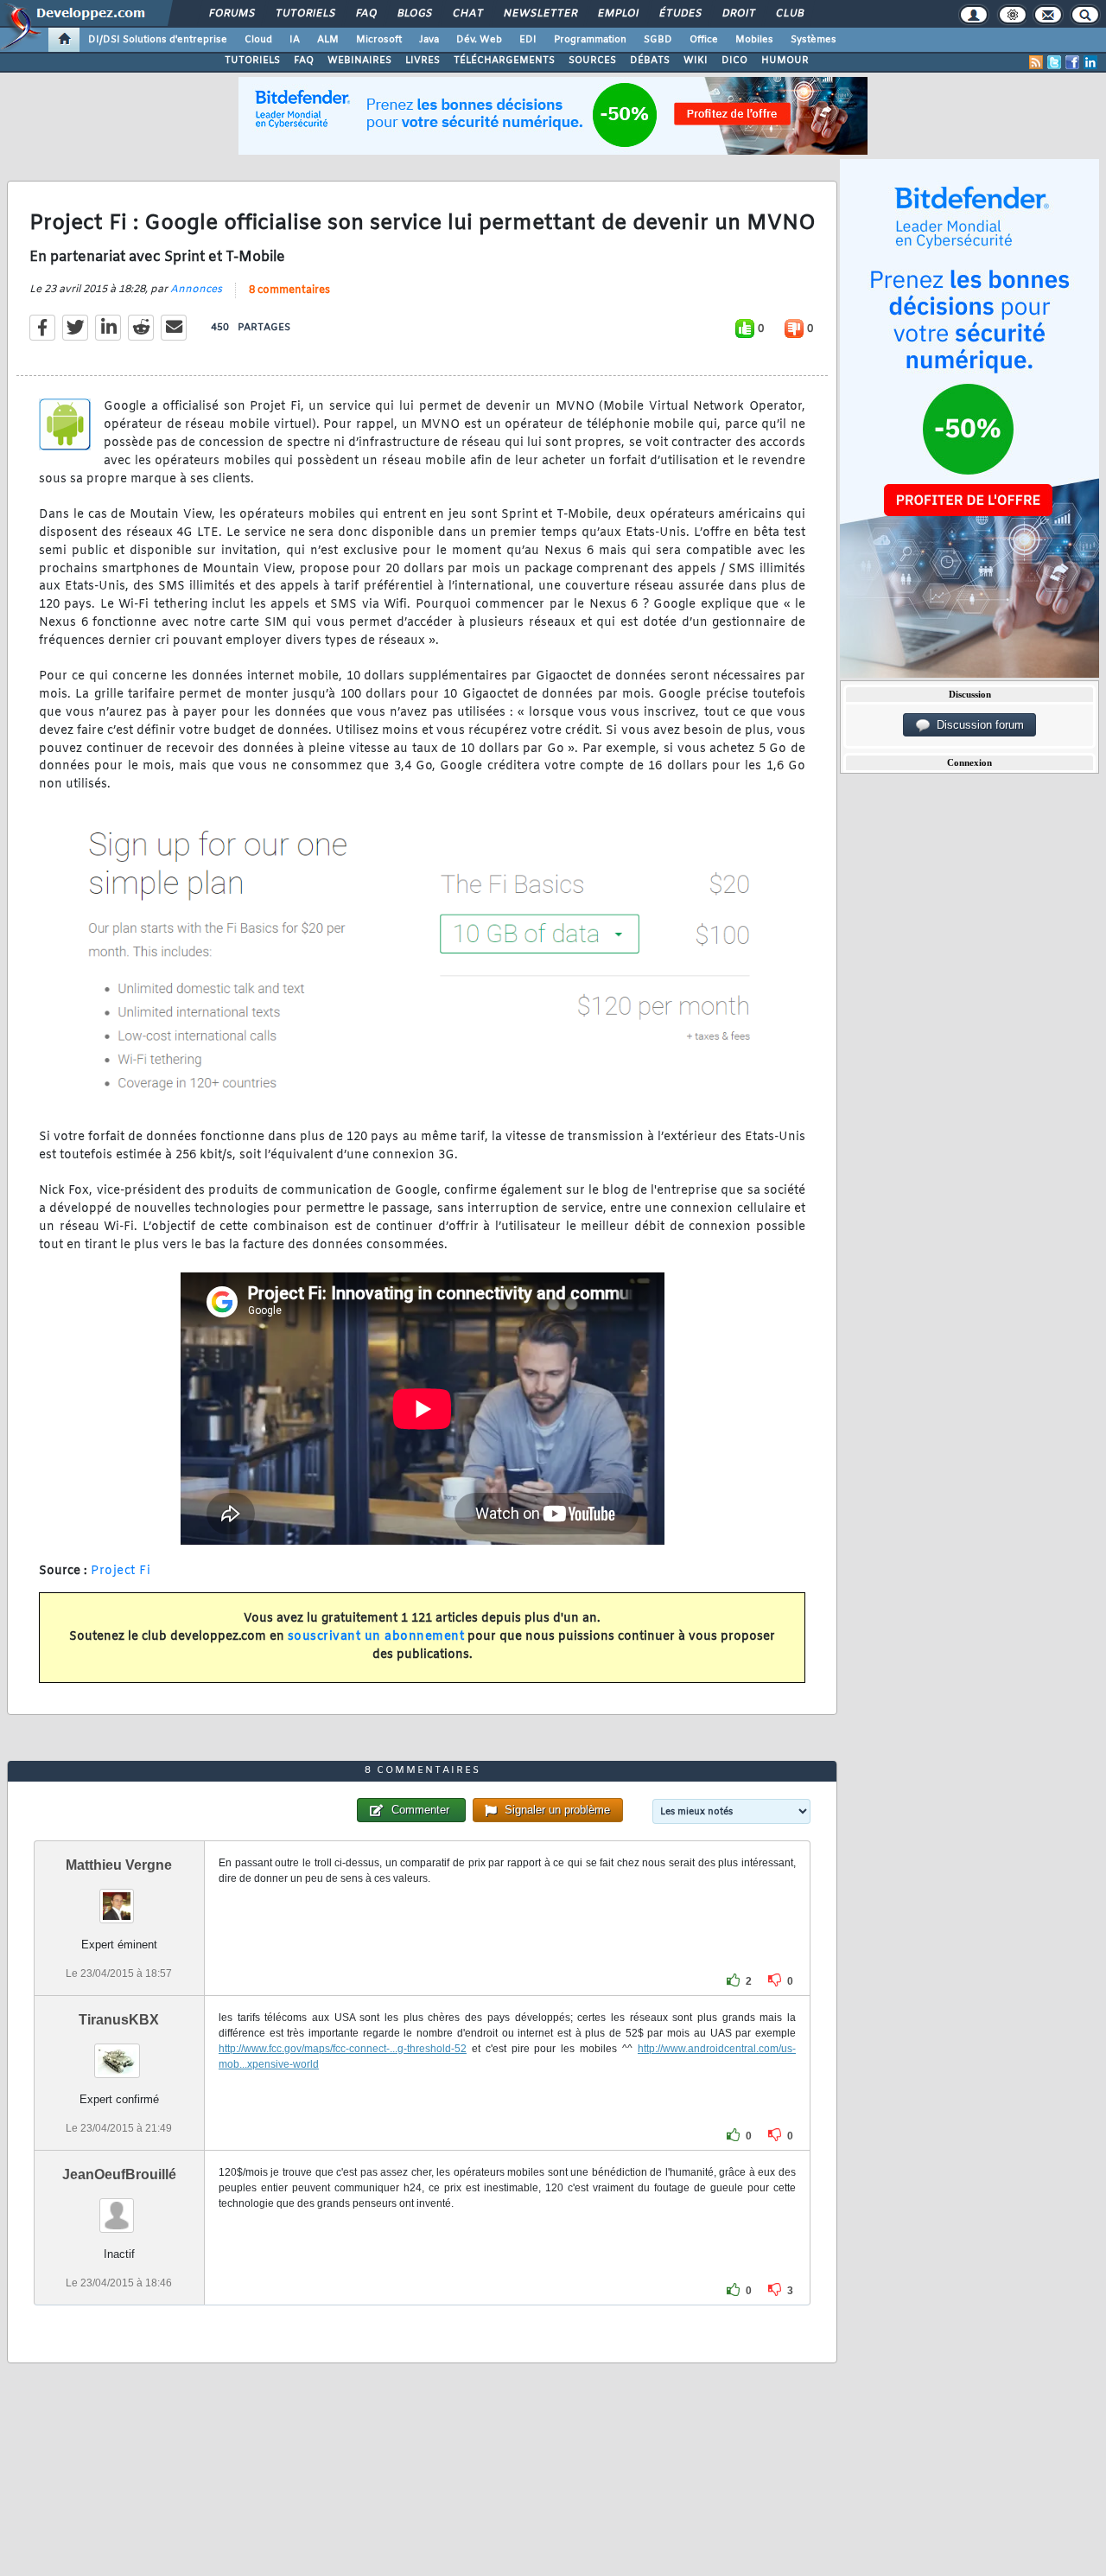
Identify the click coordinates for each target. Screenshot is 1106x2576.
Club (789, 14)
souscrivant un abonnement (376, 1637)
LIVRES (423, 61)
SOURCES (592, 61)
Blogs (414, 14)
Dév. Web (479, 40)
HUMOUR (785, 61)
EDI (528, 40)
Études (680, 14)
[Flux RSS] (1036, 62)
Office (704, 40)
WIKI (696, 61)
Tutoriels (305, 14)
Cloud (258, 40)
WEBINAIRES (359, 61)
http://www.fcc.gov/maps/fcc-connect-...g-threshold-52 (343, 2049)
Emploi (617, 14)
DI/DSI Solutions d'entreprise (158, 40)
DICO (734, 61)
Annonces (196, 290)
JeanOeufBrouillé (119, 2174)
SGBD (658, 40)
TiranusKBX (119, 2020)
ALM (328, 40)
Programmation (590, 40)
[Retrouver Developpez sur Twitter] (1054, 62)
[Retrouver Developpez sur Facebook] (1072, 62)
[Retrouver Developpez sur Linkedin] (1090, 62)
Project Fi (121, 1571)
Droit (738, 14)
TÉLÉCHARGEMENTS (504, 61)
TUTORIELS (252, 61)
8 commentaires (289, 290)
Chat (467, 14)
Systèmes (814, 40)
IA (295, 40)
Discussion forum (977, 725)
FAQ (365, 14)
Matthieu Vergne (119, 1865)
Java (429, 40)
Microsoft (379, 40)
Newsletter (540, 14)
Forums (231, 14)
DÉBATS (650, 61)
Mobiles (754, 40)
